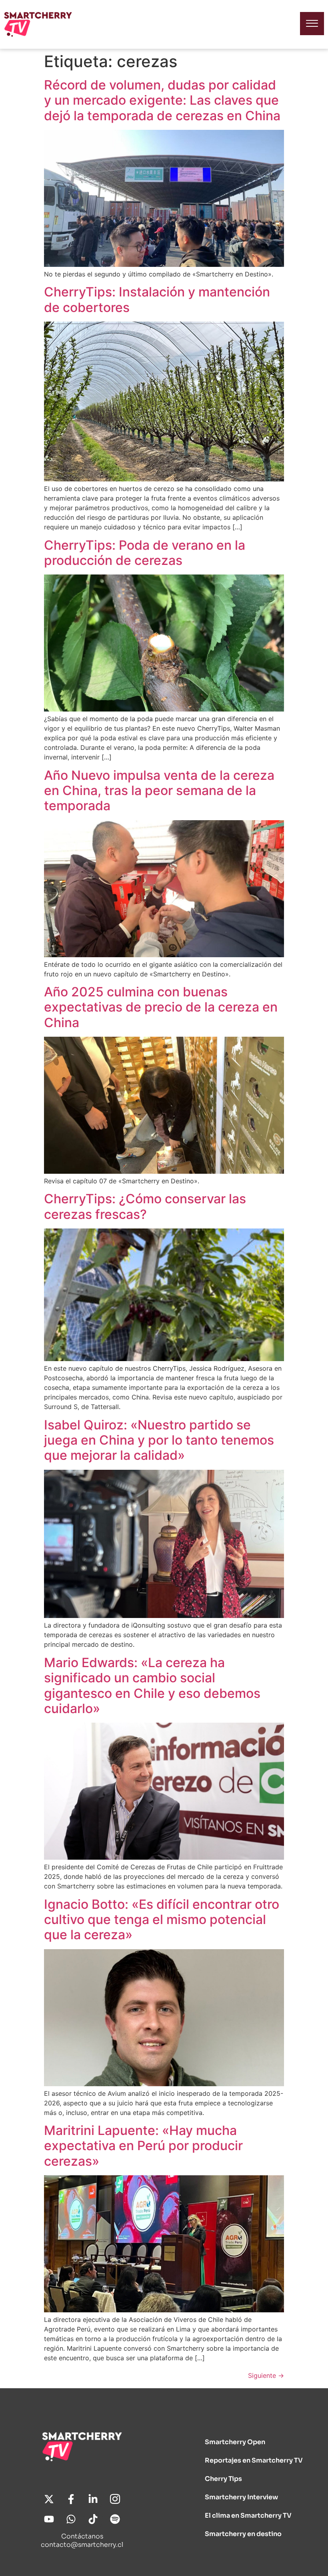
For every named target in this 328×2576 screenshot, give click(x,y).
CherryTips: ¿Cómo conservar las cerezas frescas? (145, 1206)
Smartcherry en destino (243, 2534)
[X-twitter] (49, 2499)
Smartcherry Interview (241, 2497)
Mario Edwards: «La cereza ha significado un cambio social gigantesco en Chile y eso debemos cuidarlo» (152, 1686)
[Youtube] (49, 2519)
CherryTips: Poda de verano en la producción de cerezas (145, 553)
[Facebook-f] (71, 2499)
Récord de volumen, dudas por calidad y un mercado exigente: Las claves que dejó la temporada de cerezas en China (162, 100)
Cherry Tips (223, 2479)
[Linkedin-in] (93, 2499)
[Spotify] (115, 2519)
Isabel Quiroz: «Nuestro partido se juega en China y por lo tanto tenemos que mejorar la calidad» (159, 1440)
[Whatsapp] (71, 2519)
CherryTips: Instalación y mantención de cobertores (157, 299)
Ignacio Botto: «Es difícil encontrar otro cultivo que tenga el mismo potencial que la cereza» (162, 1920)
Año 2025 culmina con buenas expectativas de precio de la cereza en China (161, 1007)
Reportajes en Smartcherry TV (254, 2460)
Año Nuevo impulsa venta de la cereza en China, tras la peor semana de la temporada (159, 791)
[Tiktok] (93, 2519)
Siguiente (266, 2375)
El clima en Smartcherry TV (248, 2515)
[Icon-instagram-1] (115, 2499)
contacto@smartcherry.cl (82, 2545)
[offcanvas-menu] (312, 24)
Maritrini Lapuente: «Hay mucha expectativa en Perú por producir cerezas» (143, 2146)
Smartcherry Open (235, 2442)
